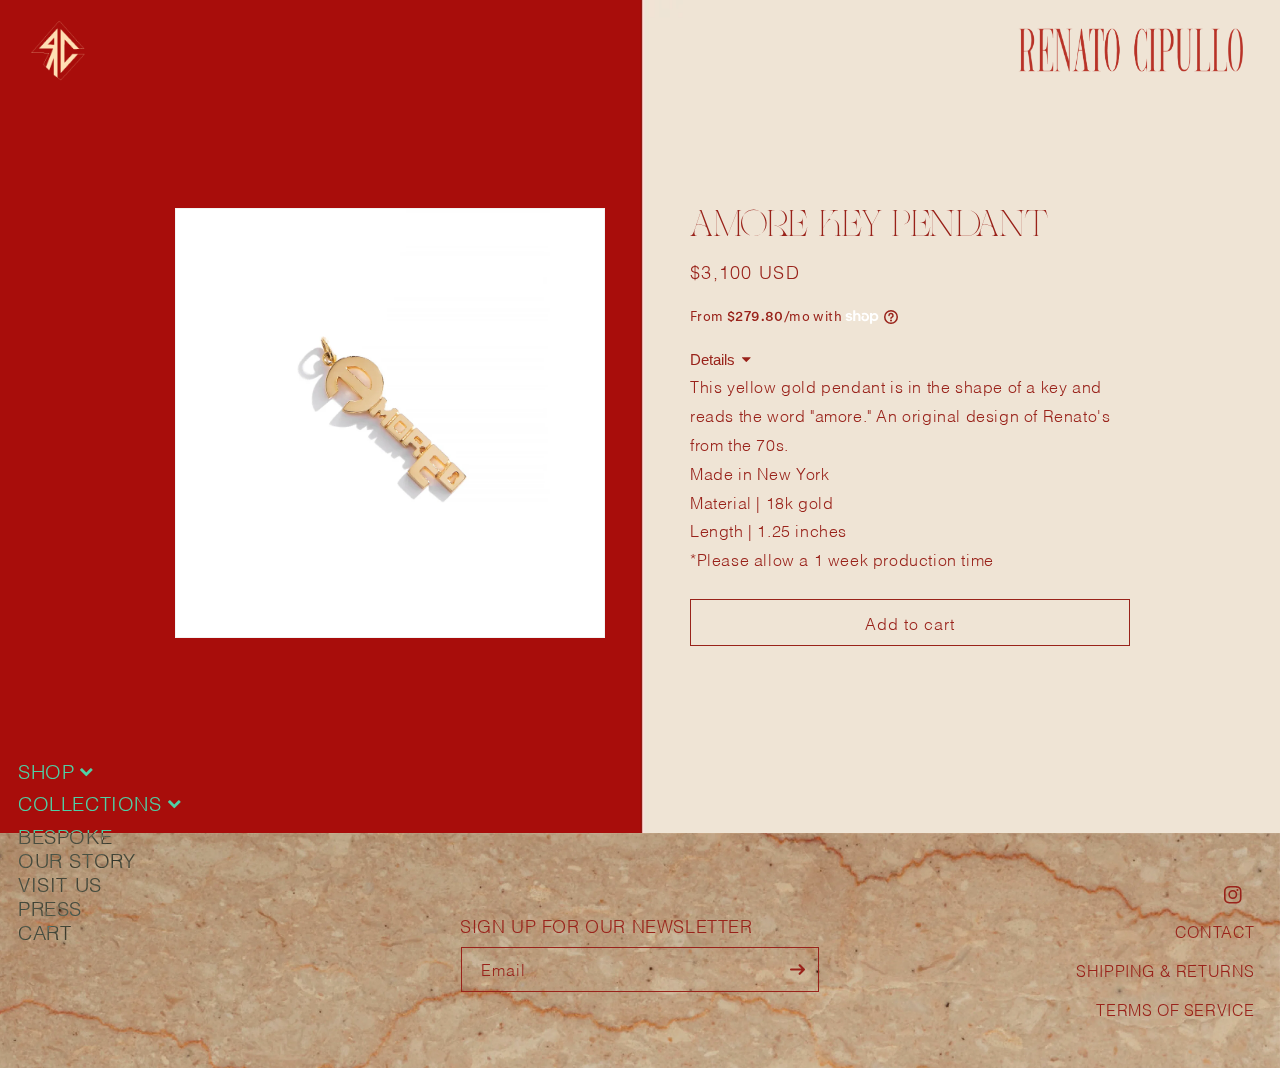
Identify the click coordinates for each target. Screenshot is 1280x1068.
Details (712, 359)
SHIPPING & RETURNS (1165, 969)
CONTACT (1215, 930)
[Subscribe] (797, 969)
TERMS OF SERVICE (1175, 1008)
